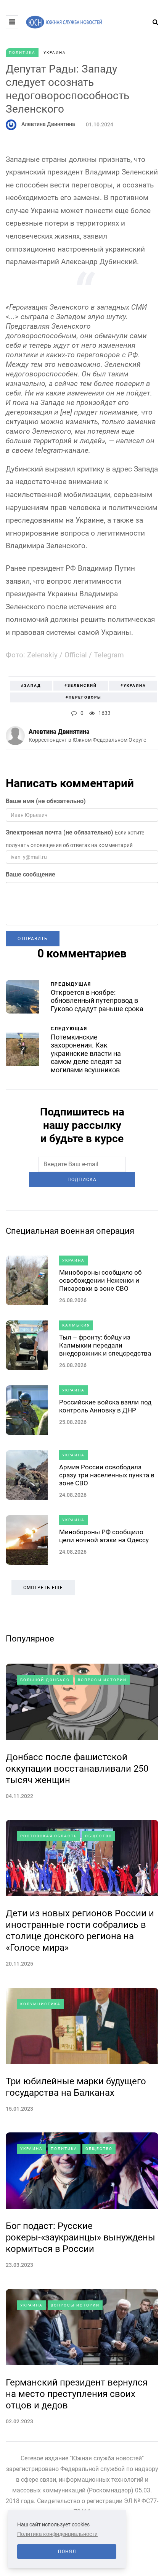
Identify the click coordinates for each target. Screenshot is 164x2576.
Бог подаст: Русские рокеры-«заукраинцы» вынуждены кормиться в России (80, 2237)
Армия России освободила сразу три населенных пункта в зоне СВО (107, 1475)
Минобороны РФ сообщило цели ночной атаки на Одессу (104, 1536)
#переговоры (84, 697)
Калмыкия (76, 1325)
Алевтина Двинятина (48, 124)
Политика (22, 52)
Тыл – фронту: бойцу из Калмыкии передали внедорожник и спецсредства (105, 1345)
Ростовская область (49, 1836)
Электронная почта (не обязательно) (59, 832)
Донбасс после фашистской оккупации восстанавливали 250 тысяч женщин (77, 1769)
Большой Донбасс (45, 1680)
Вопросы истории (102, 1680)
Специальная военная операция (70, 1231)
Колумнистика (40, 2004)
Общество (99, 1836)
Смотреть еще (43, 1588)
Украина (55, 52)
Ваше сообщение (31, 874)
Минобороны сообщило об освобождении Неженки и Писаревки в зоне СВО (100, 1281)
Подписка (82, 1180)
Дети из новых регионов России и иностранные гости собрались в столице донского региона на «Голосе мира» (80, 1930)
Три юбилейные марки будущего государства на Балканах (76, 2087)
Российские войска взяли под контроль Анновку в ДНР (105, 1406)
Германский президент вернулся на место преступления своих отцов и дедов (77, 2394)
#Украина (133, 685)
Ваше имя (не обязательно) (46, 801)
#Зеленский (81, 685)
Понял (67, 2552)
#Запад (31, 685)
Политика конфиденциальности (57, 2534)
